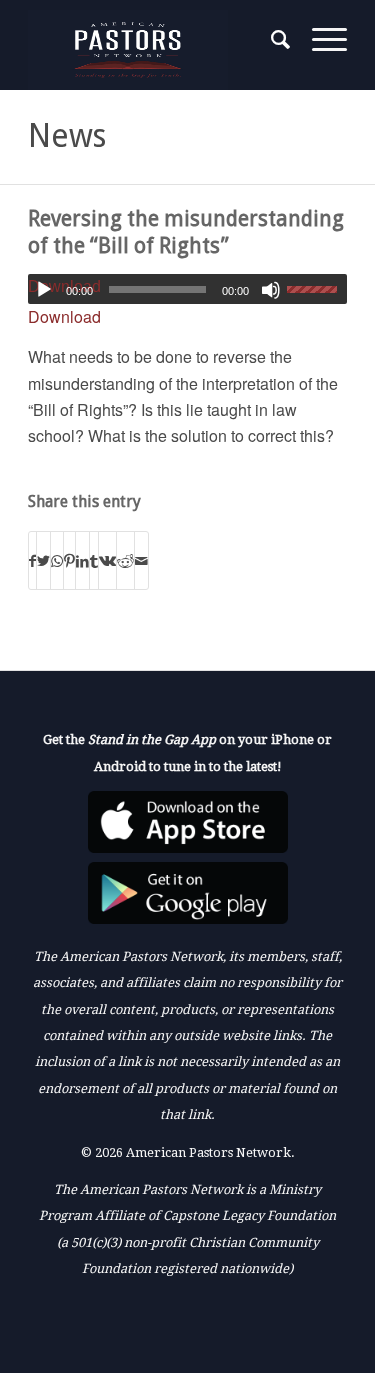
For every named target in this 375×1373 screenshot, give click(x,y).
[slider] (317, 289)
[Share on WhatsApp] (57, 560)
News (67, 136)
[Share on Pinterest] (69, 560)
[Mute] (271, 290)
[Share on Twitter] (43, 560)
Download (64, 316)
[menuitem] (271, 40)
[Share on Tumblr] (94, 560)
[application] (187, 289)
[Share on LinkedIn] (82, 560)
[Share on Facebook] (32, 560)
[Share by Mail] (141, 560)
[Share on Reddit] (125, 560)
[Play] (44, 290)
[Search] (271, 40)
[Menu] (319, 40)
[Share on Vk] (107, 560)
